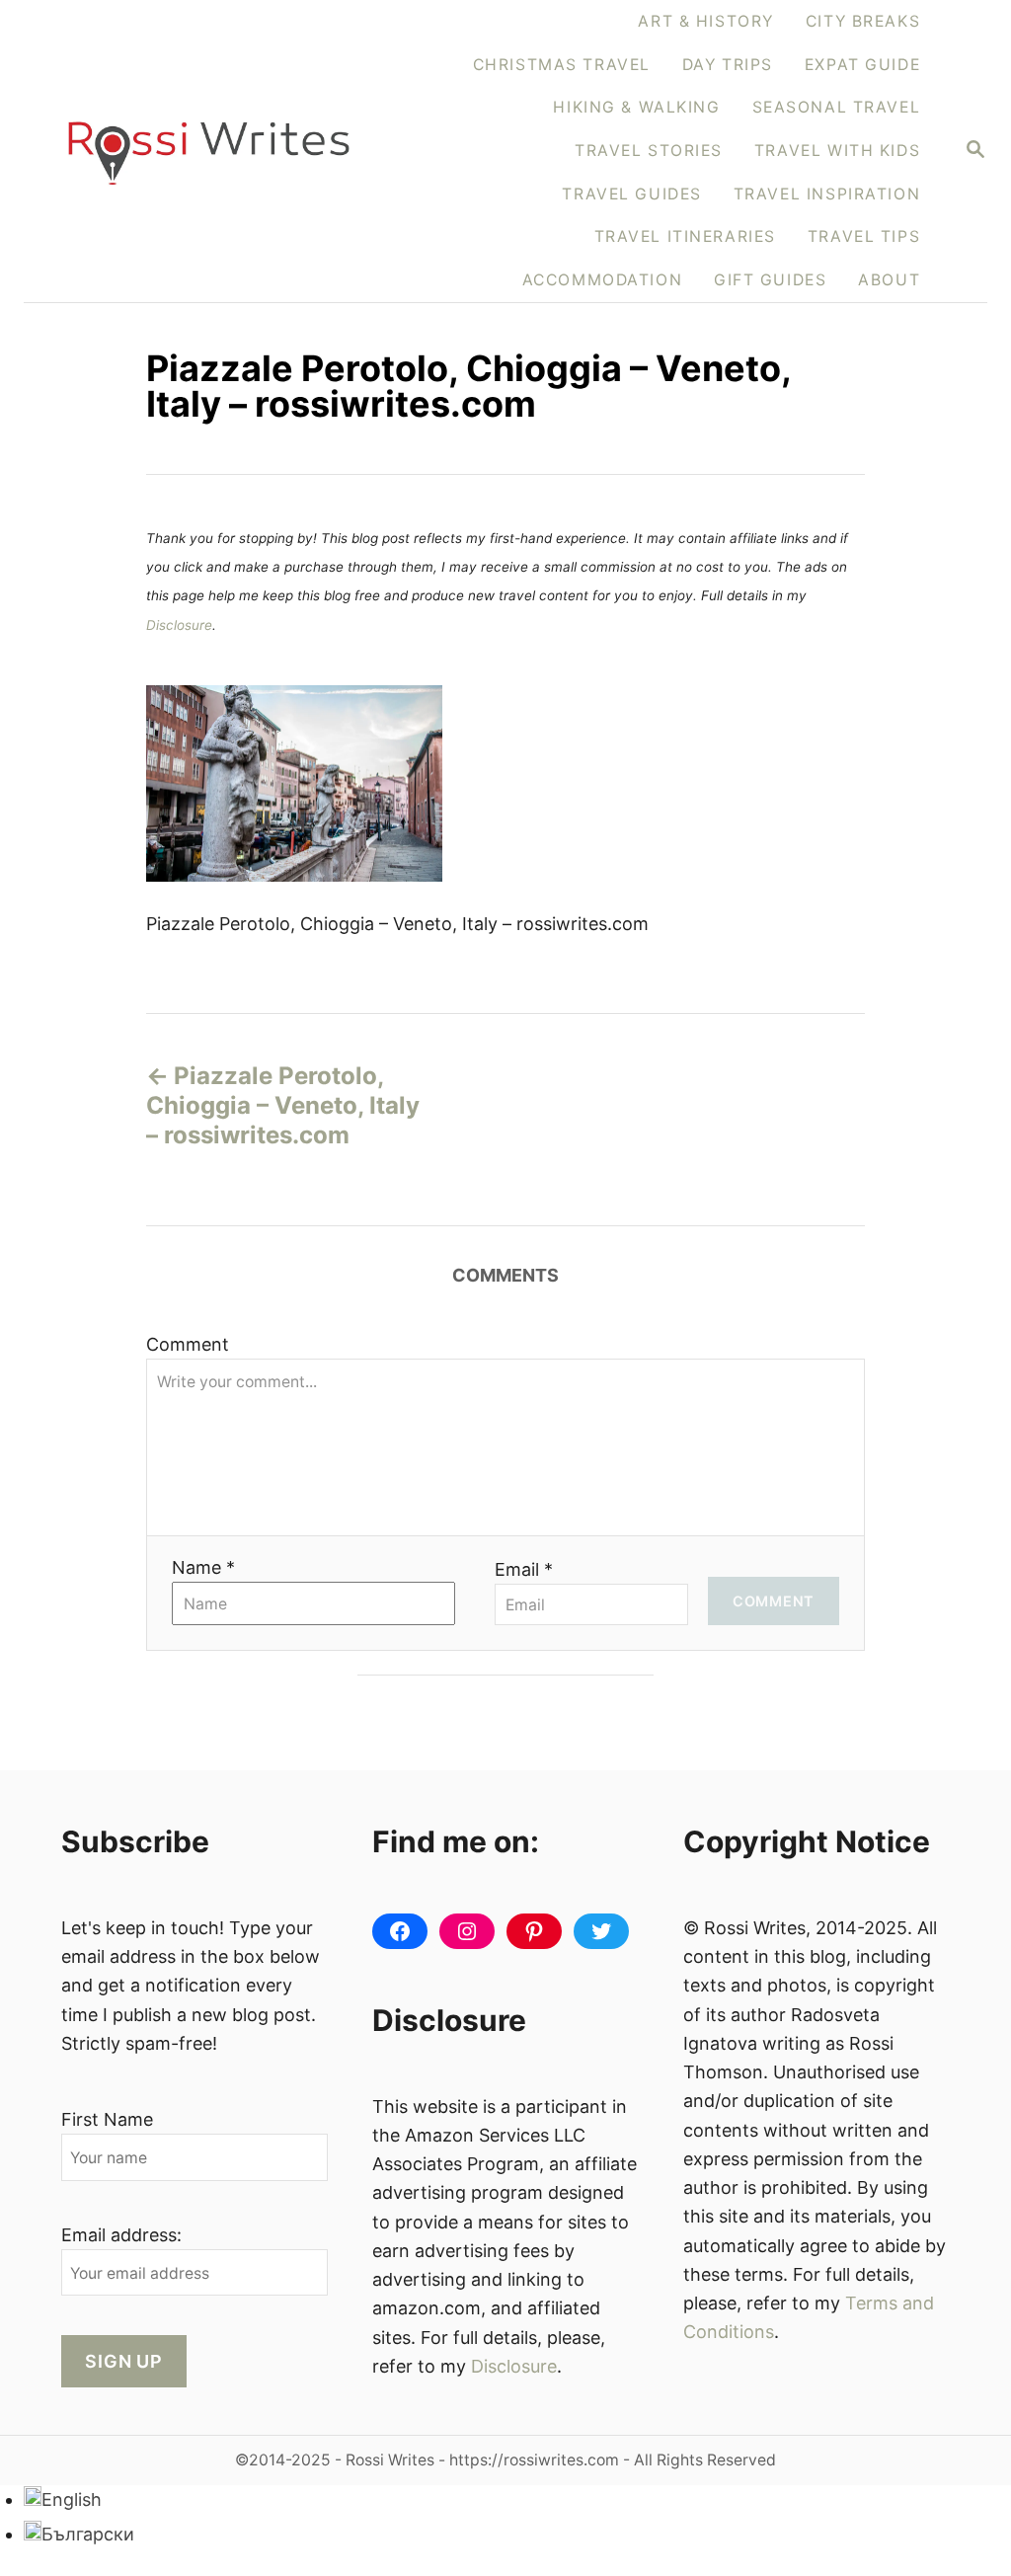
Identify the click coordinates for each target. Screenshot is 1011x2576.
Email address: (121, 2235)
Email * (524, 1569)
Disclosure (179, 625)
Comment (188, 1344)
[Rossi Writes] (209, 151)
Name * (203, 1567)
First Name (107, 2119)
